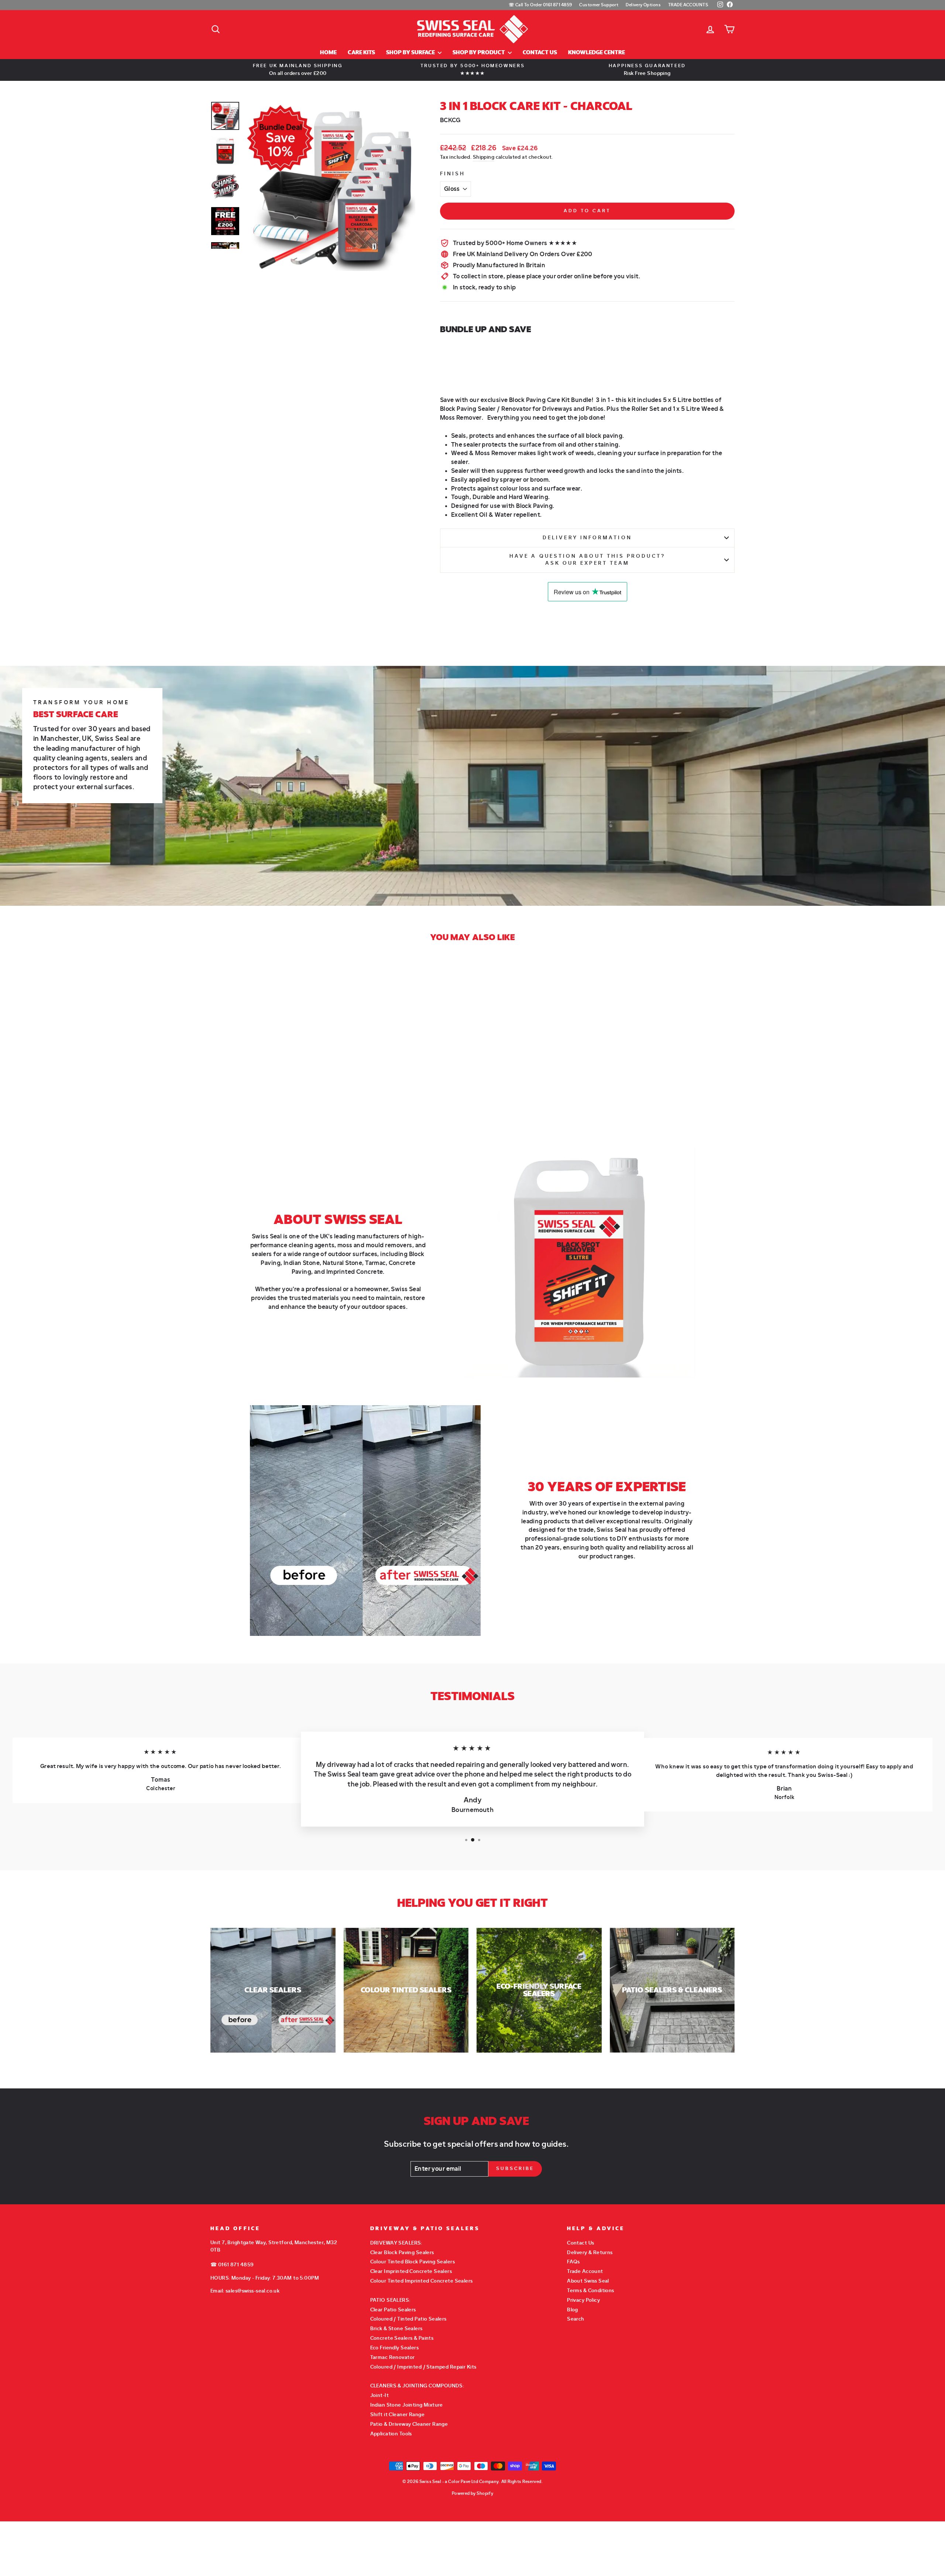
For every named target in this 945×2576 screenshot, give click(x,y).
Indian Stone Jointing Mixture (407, 2405)
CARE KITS (361, 53)
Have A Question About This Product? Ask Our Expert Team (587, 560)
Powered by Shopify (473, 2493)
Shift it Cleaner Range (397, 2415)
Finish (453, 174)
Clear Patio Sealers (393, 2310)
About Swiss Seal (588, 2281)
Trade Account (585, 2271)
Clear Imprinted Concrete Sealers (411, 2271)
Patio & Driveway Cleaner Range (409, 2424)
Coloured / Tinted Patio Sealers (408, 2319)
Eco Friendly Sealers (395, 2348)
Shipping (484, 157)
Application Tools (391, 2434)
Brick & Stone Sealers (396, 2329)
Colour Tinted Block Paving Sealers (413, 2262)
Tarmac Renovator (393, 2357)
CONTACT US (540, 53)
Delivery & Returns (590, 2252)
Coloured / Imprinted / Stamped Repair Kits (423, 2367)
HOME (328, 53)
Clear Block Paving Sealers (402, 2252)
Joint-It (379, 2395)
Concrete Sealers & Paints (402, 2338)
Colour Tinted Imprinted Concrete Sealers (422, 2281)
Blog (573, 2310)
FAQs (573, 2262)
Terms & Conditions (591, 2290)
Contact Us (580, 2243)
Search (576, 2319)
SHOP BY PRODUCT (479, 53)
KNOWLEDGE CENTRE (597, 53)
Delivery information (587, 538)
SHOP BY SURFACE (411, 53)
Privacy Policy (583, 2300)
